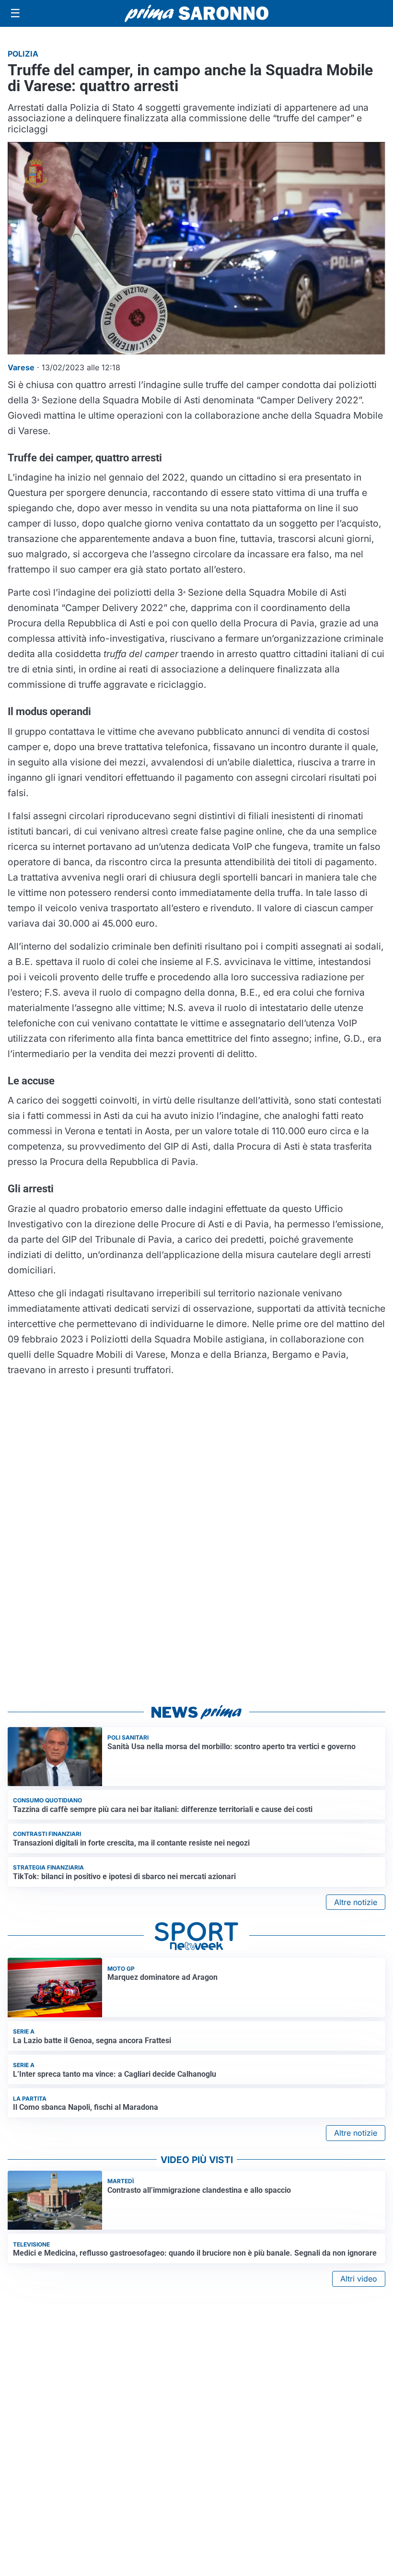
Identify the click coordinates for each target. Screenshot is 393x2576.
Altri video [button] (359, 2279)
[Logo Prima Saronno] (196, 13)
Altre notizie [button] (356, 1902)
